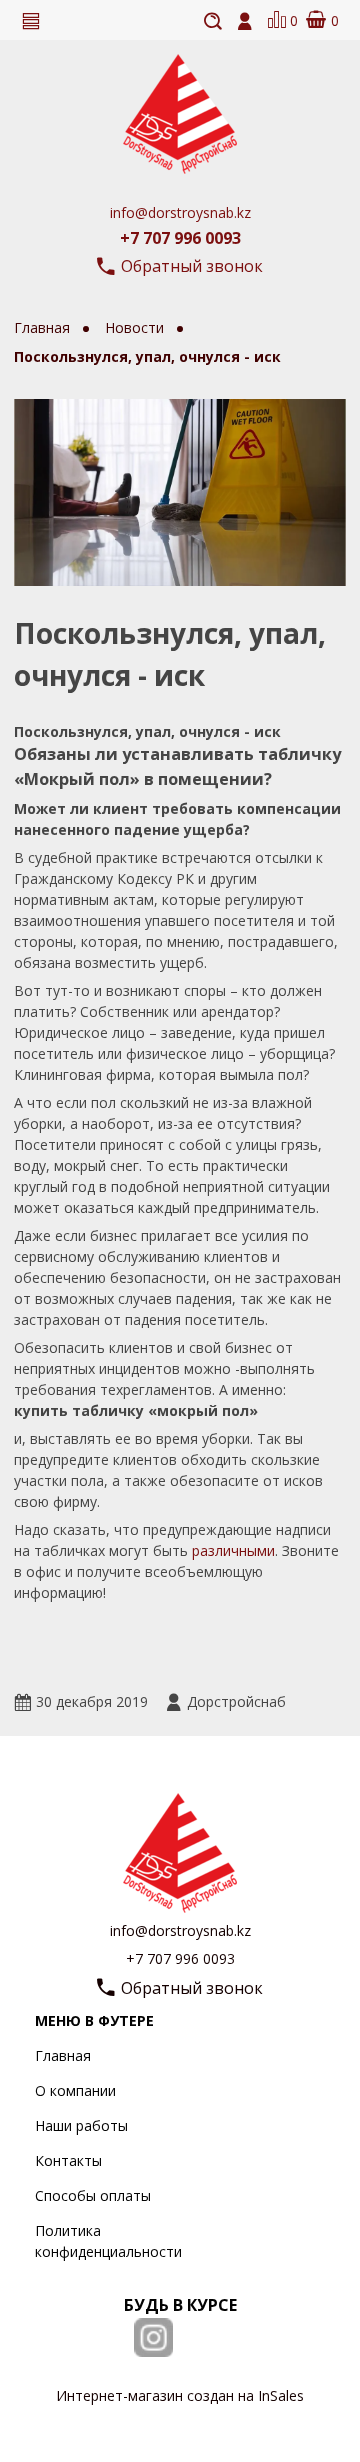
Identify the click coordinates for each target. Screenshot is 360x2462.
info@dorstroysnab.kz (180, 212)
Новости (136, 327)
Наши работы (81, 2125)
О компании (75, 2090)
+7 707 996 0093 (180, 238)
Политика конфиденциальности (108, 2241)
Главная (63, 2055)
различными (233, 1550)
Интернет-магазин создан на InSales (180, 2395)
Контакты (68, 2160)
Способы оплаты (93, 2195)
